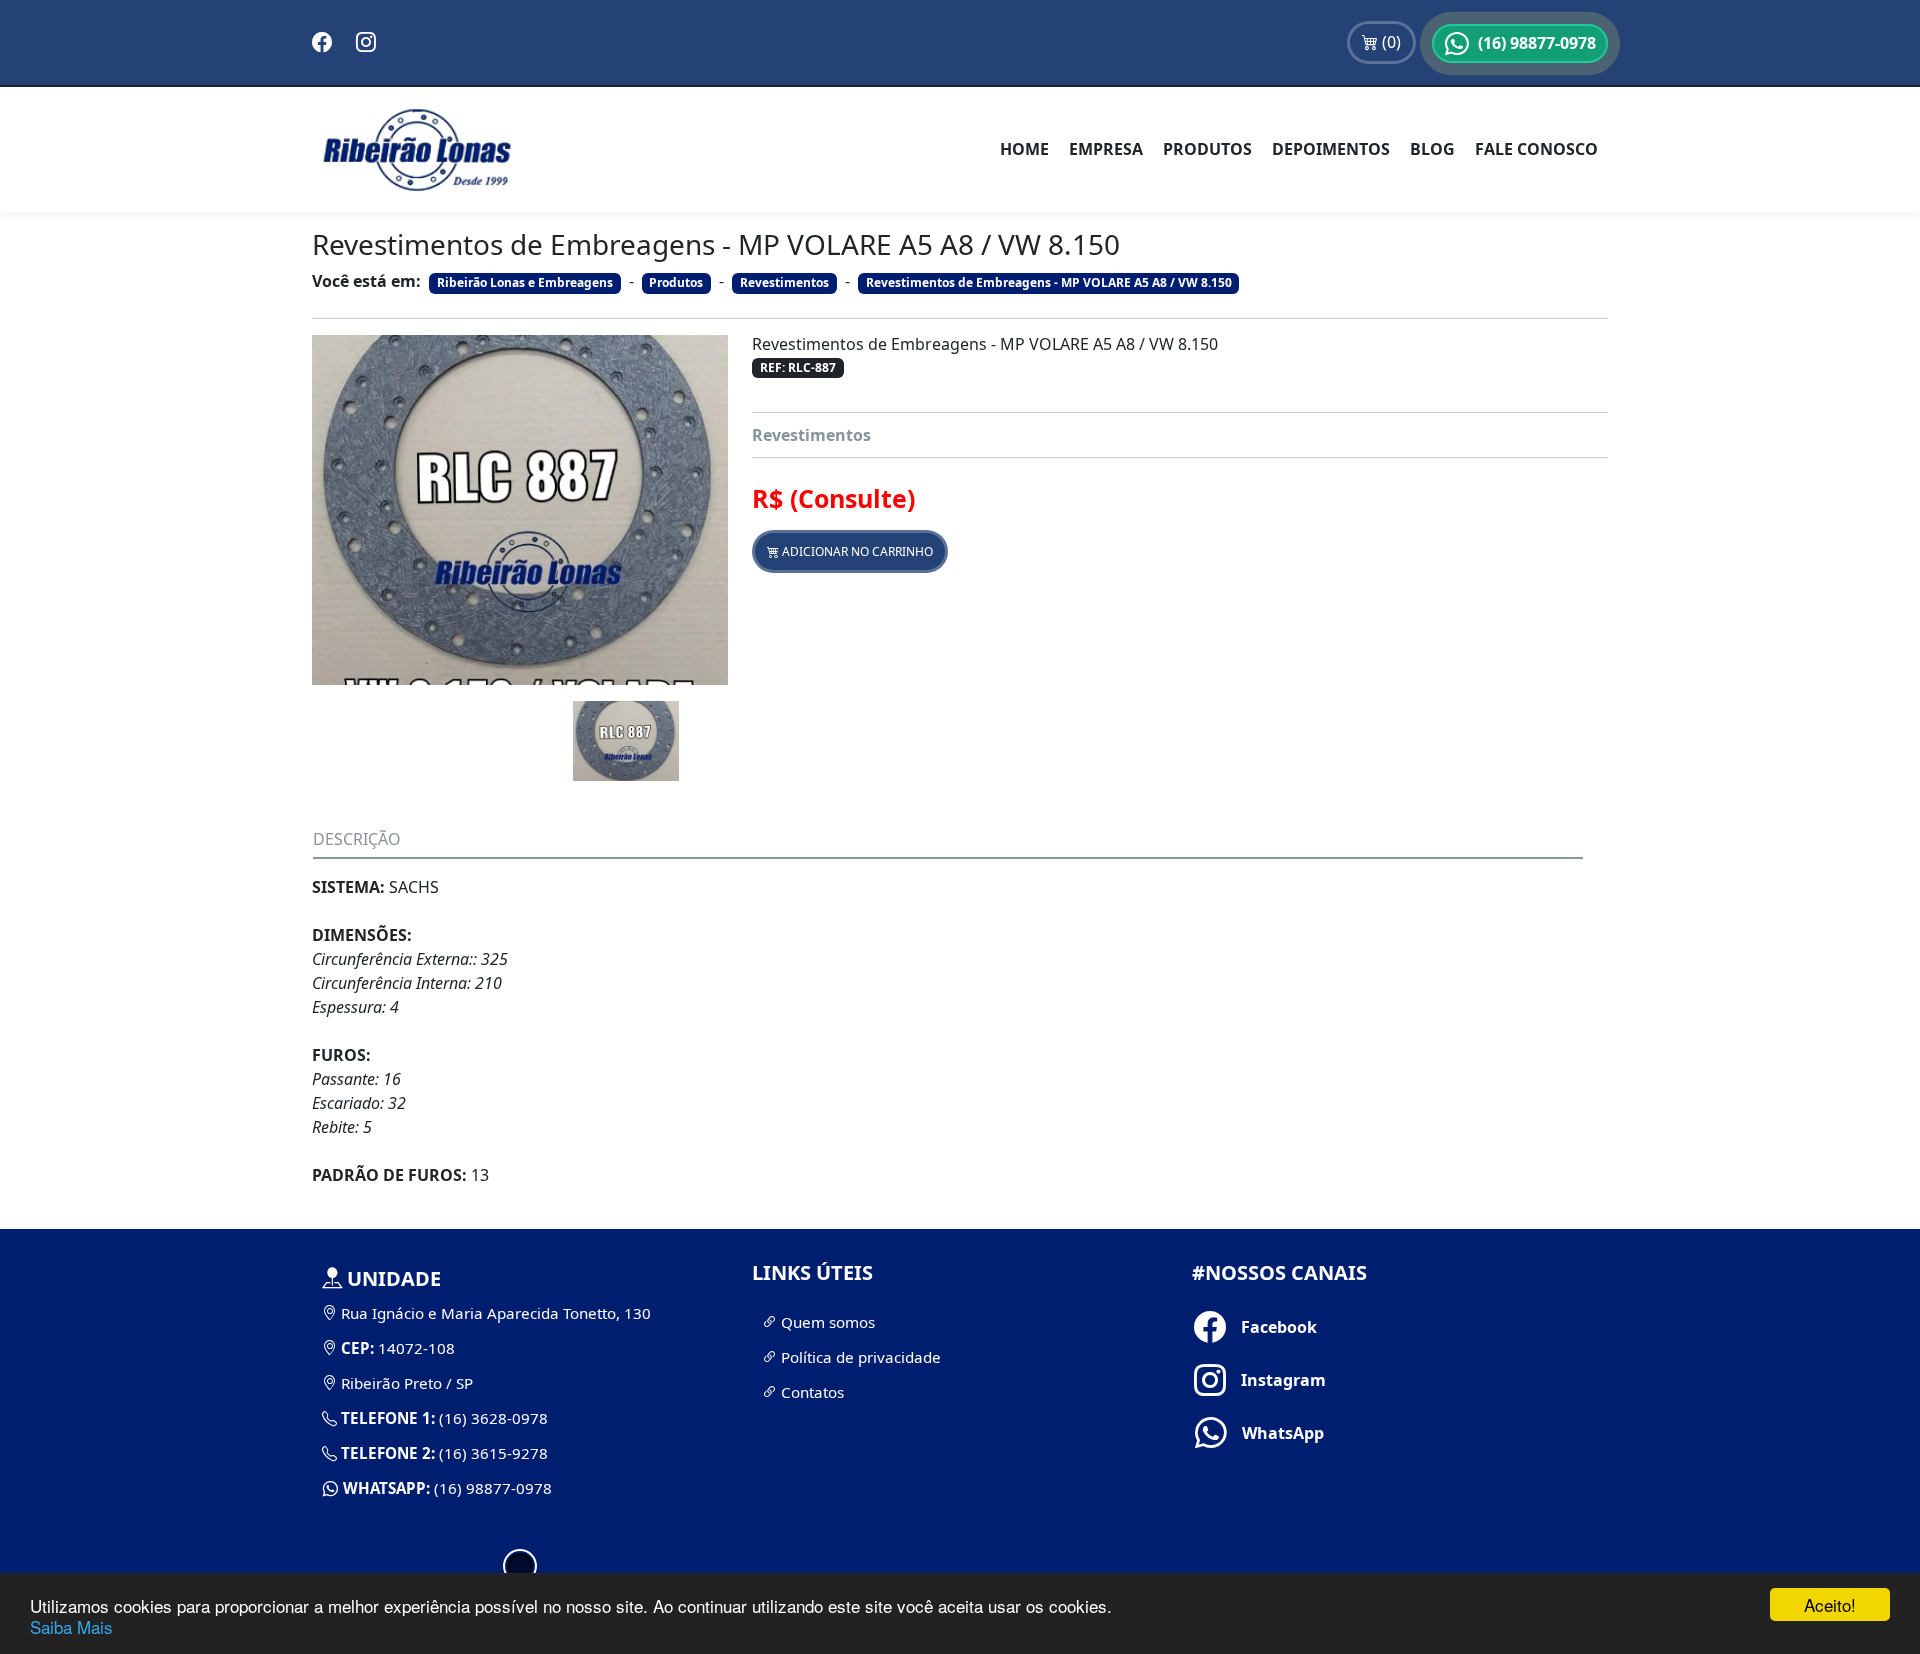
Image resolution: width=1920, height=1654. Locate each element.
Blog (1432, 149)
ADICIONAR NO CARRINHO (856, 551)
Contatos (810, 1392)
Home (1024, 149)
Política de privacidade (859, 1357)
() (1389, 42)
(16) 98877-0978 (491, 1488)
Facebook (1249, 1327)
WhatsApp (1250, 1433)
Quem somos (826, 1322)
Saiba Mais (71, 1626)
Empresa (1106, 149)
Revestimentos (811, 435)
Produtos (1207, 149)
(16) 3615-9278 (491, 1453)
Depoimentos (1331, 149)
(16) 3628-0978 (491, 1418)
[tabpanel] (520, 1383)
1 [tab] (520, 1566)
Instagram (1249, 1380)
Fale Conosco (1536, 149)
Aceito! (1830, 1604)
